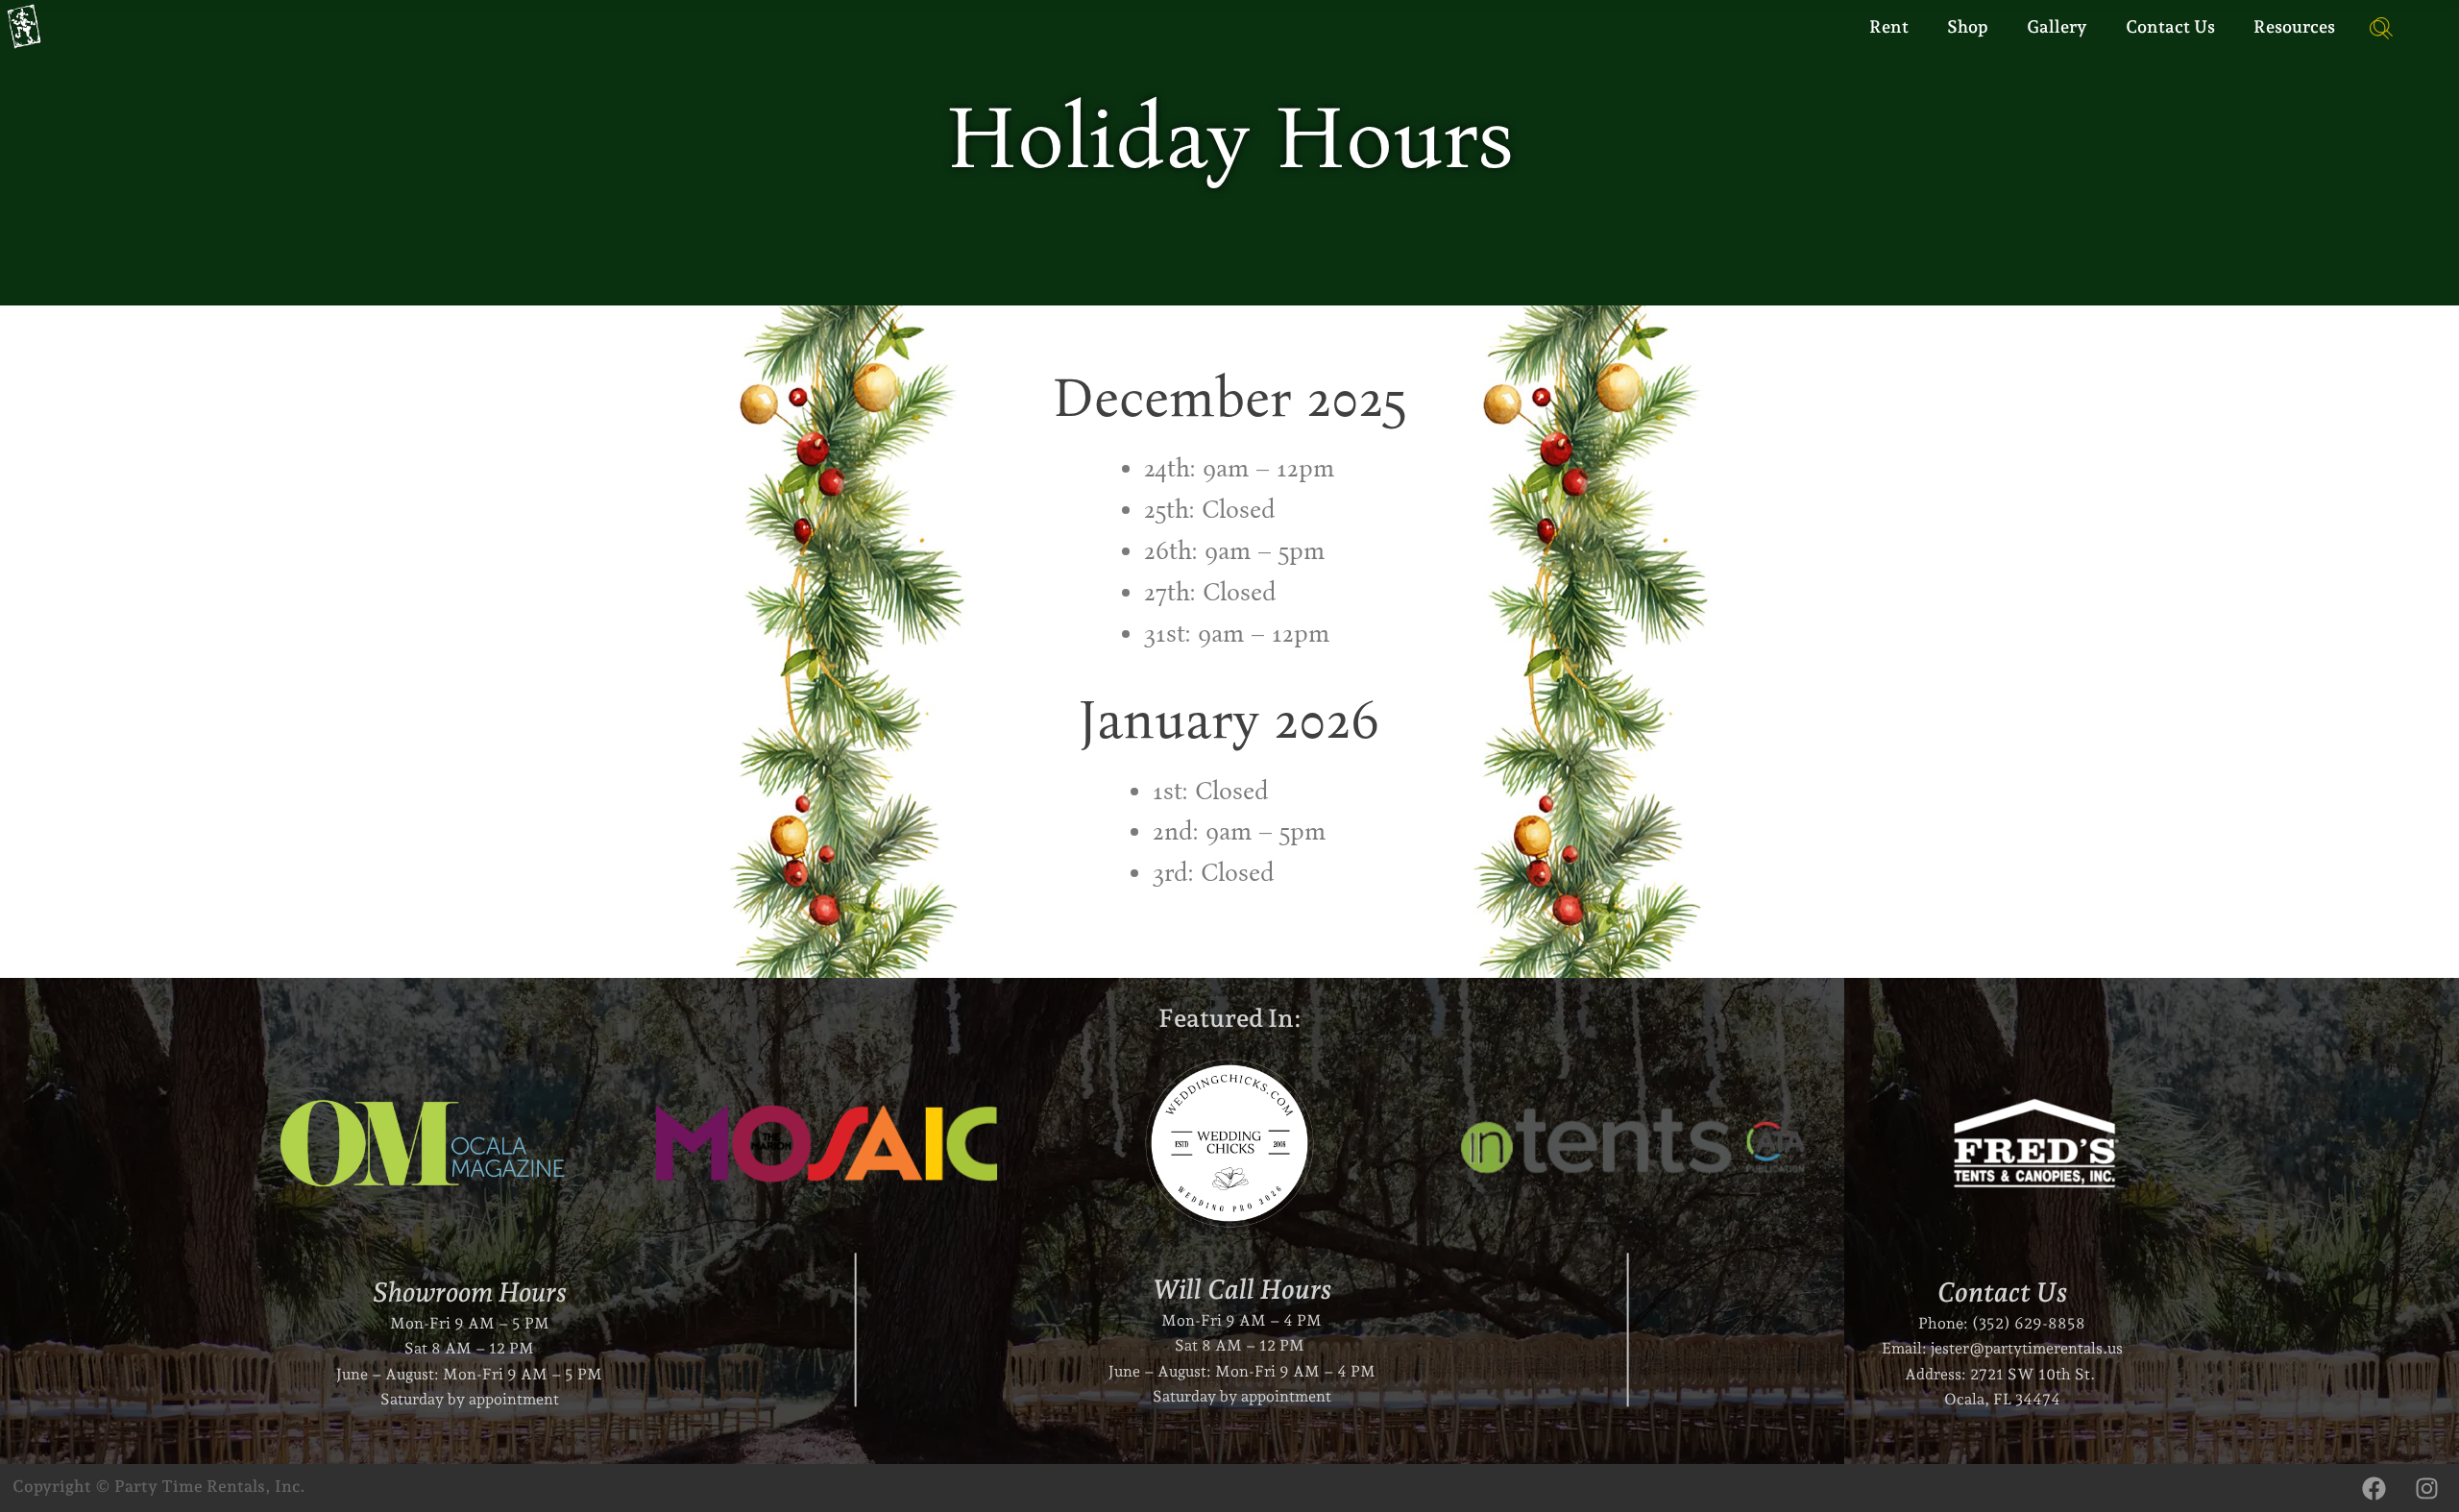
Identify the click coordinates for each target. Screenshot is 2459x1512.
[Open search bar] (2374, 27)
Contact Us (2170, 26)
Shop (1968, 26)
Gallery (2057, 26)
